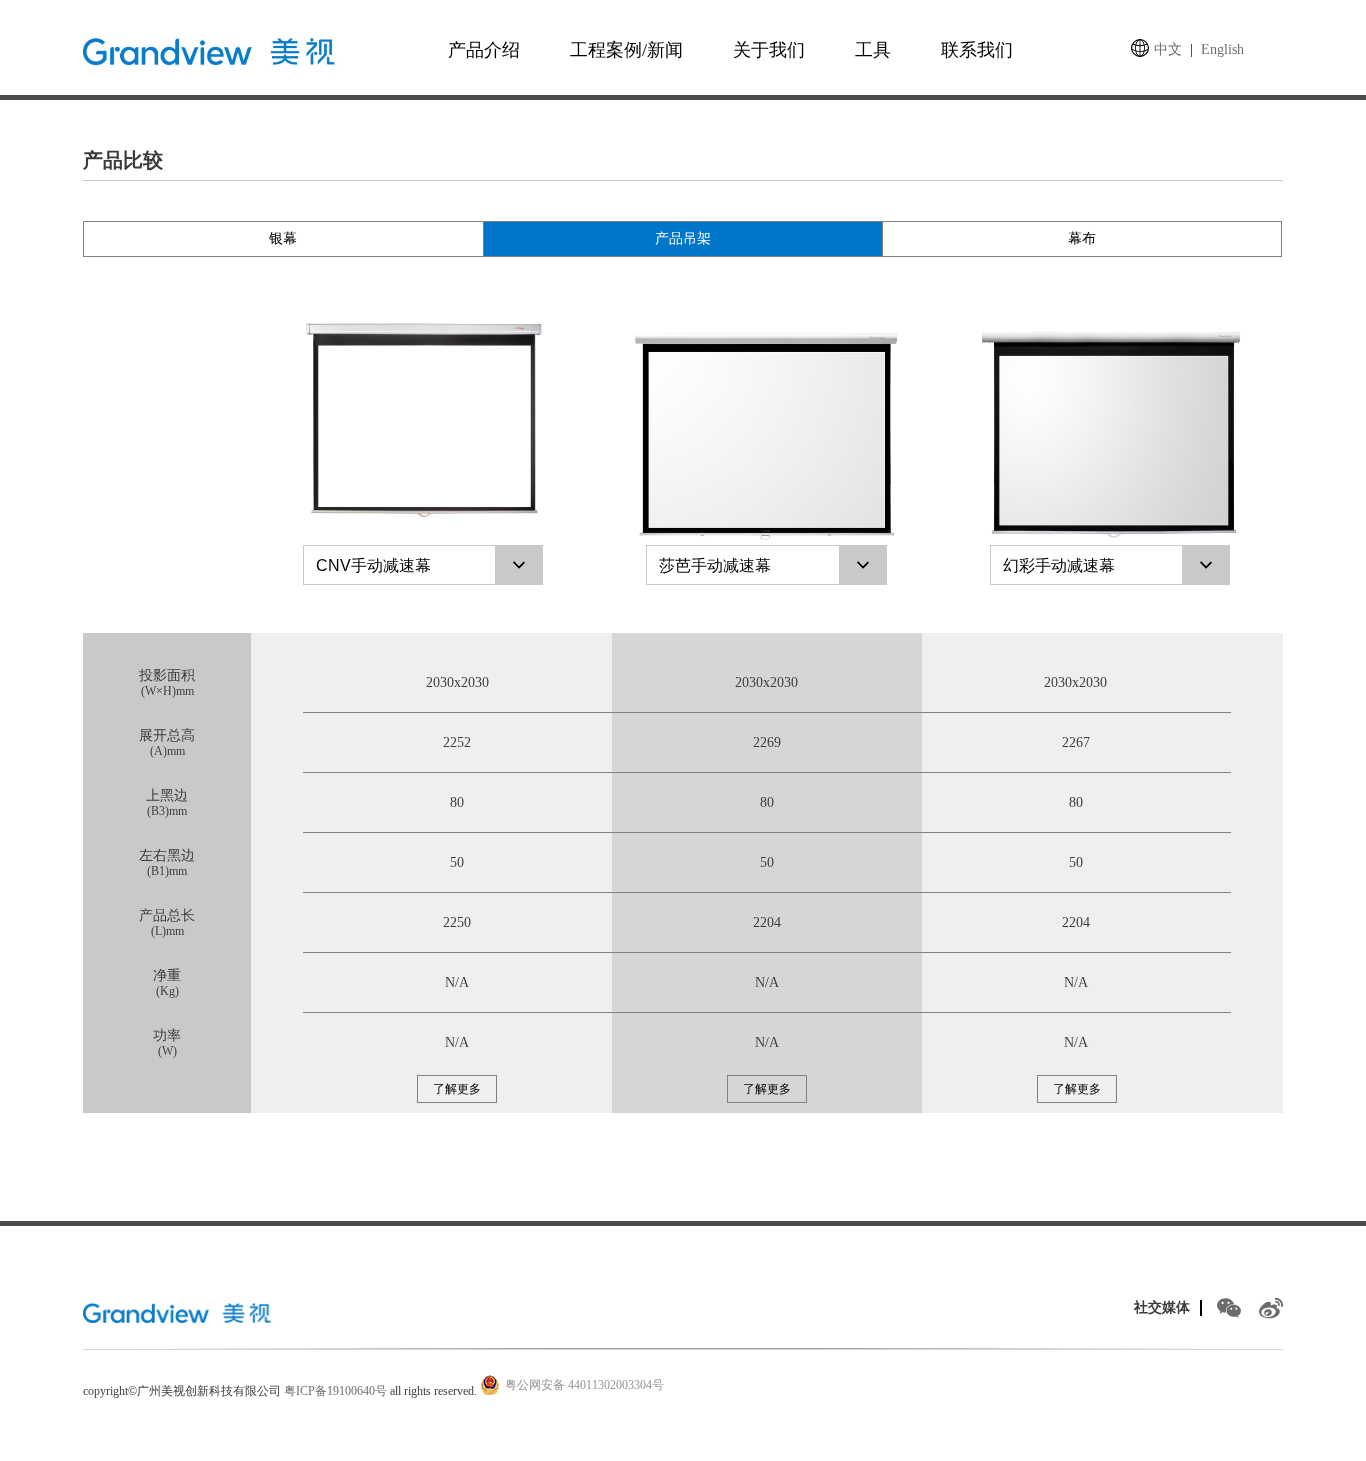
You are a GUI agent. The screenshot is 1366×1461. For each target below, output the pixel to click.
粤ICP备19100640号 (335, 1391)
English (1222, 49)
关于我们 (769, 50)
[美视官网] (180, 1312)
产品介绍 (484, 50)
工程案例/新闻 (626, 50)
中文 (1168, 49)
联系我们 (977, 50)
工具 (873, 50)
